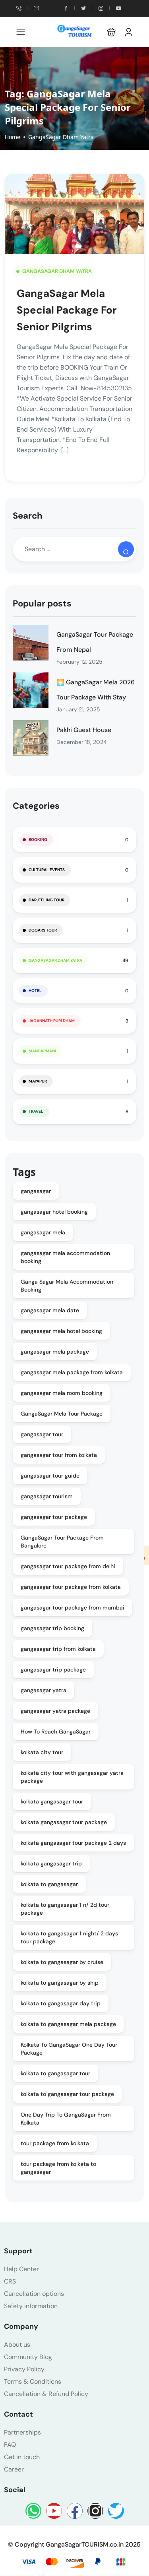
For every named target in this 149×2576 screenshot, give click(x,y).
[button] (111, 32)
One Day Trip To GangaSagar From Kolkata (66, 2119)
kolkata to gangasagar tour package (67, 2094)
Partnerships (22, 2432)
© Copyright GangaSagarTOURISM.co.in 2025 (74, 2544)
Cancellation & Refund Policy (46, 2394)
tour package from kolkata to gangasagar (58, 2168)
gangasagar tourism (47, 1496)
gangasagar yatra (44, 1690)
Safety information (31, 2306)
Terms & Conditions (33, 2381)
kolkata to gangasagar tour (55, 2073)
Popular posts (42, 603)
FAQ (10, 2445)
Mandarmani (42, 1051)
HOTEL (35, 991)
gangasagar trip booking (52, 1628)
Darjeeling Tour (46, 900)
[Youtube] (54, 2511)
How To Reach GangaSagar (56, 1732)
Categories (36, 806)
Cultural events (47, 870)
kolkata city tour (42, 1752)
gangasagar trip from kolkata (58, 1649)
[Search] (126, 549)
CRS (10, 2281)
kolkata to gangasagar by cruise (62, 1962)
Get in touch (22, 2457)
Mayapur (38, 1081)
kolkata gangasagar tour (52, 1801)
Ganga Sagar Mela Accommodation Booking (67, 1286)
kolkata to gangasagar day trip (61, 2003)
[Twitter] (116, 2511)
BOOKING (38, 840)
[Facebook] (75, 2511)
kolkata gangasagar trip (51, 1863)
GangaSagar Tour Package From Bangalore (62, 1542)
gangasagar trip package (53, 1670)
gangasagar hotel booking (54, 1212)
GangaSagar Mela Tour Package (62, 1414)
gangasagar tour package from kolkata (71, 1587)
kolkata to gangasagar (49, 1884)
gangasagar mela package (55, 1352)
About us (17, 2345)
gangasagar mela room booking (62, 1393)
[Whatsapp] (33, 2511)
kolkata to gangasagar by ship (60, 1983)
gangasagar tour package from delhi (68, 1566)
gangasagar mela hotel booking (61, 1331)
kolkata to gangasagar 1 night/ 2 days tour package (69, 1937)
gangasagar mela (43, 1232)
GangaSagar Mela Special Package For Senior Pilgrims (67, 310)
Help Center (21, 2269)
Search (28, 516)
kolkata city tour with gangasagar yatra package (72, 1777)
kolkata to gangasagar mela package (68, 2024)
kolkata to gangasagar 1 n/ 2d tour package (65, 1909)
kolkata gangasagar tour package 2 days (73, 1843)
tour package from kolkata (55, 2143)
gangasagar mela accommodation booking (65, 1257)
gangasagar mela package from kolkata (72, 1372)
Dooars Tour (43, 930)
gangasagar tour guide (50, 1476)
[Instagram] (95, 2511)
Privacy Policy (24, 2369)
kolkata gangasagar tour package (64, 1822)
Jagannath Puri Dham (52, 1021)
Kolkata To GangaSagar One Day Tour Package (69, 2049)
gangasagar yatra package (55, 1711)
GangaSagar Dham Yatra (61, 137)
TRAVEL (36, 1111)
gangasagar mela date (50, 1310)
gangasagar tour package (54, 1517)
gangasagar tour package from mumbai (73, 1608)
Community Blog (28, 2357)
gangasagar (36, 1191)
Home (13, 137)
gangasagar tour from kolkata (59, 1455)
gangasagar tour (42, 1434)
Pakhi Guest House (84, 730)
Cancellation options (34, 2294)
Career (14, 2469)
